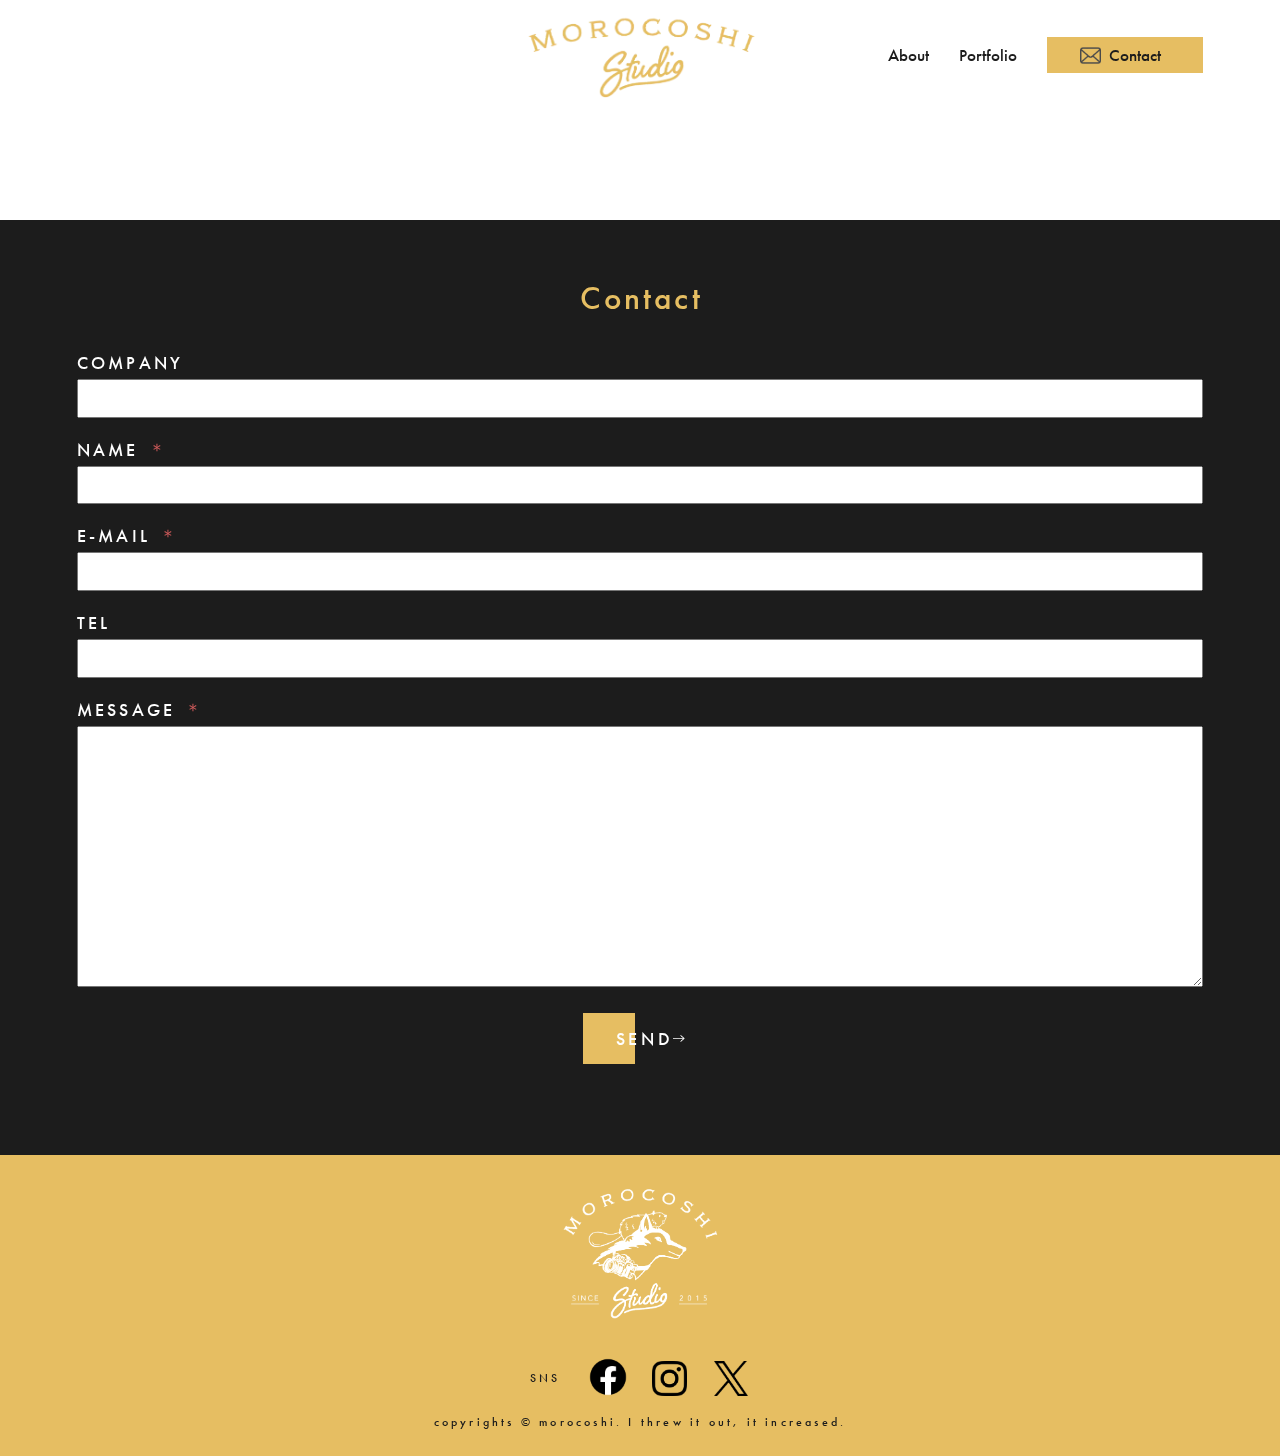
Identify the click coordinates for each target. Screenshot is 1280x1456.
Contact (1135, 55)
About (908, 55)
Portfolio (988, 55)
